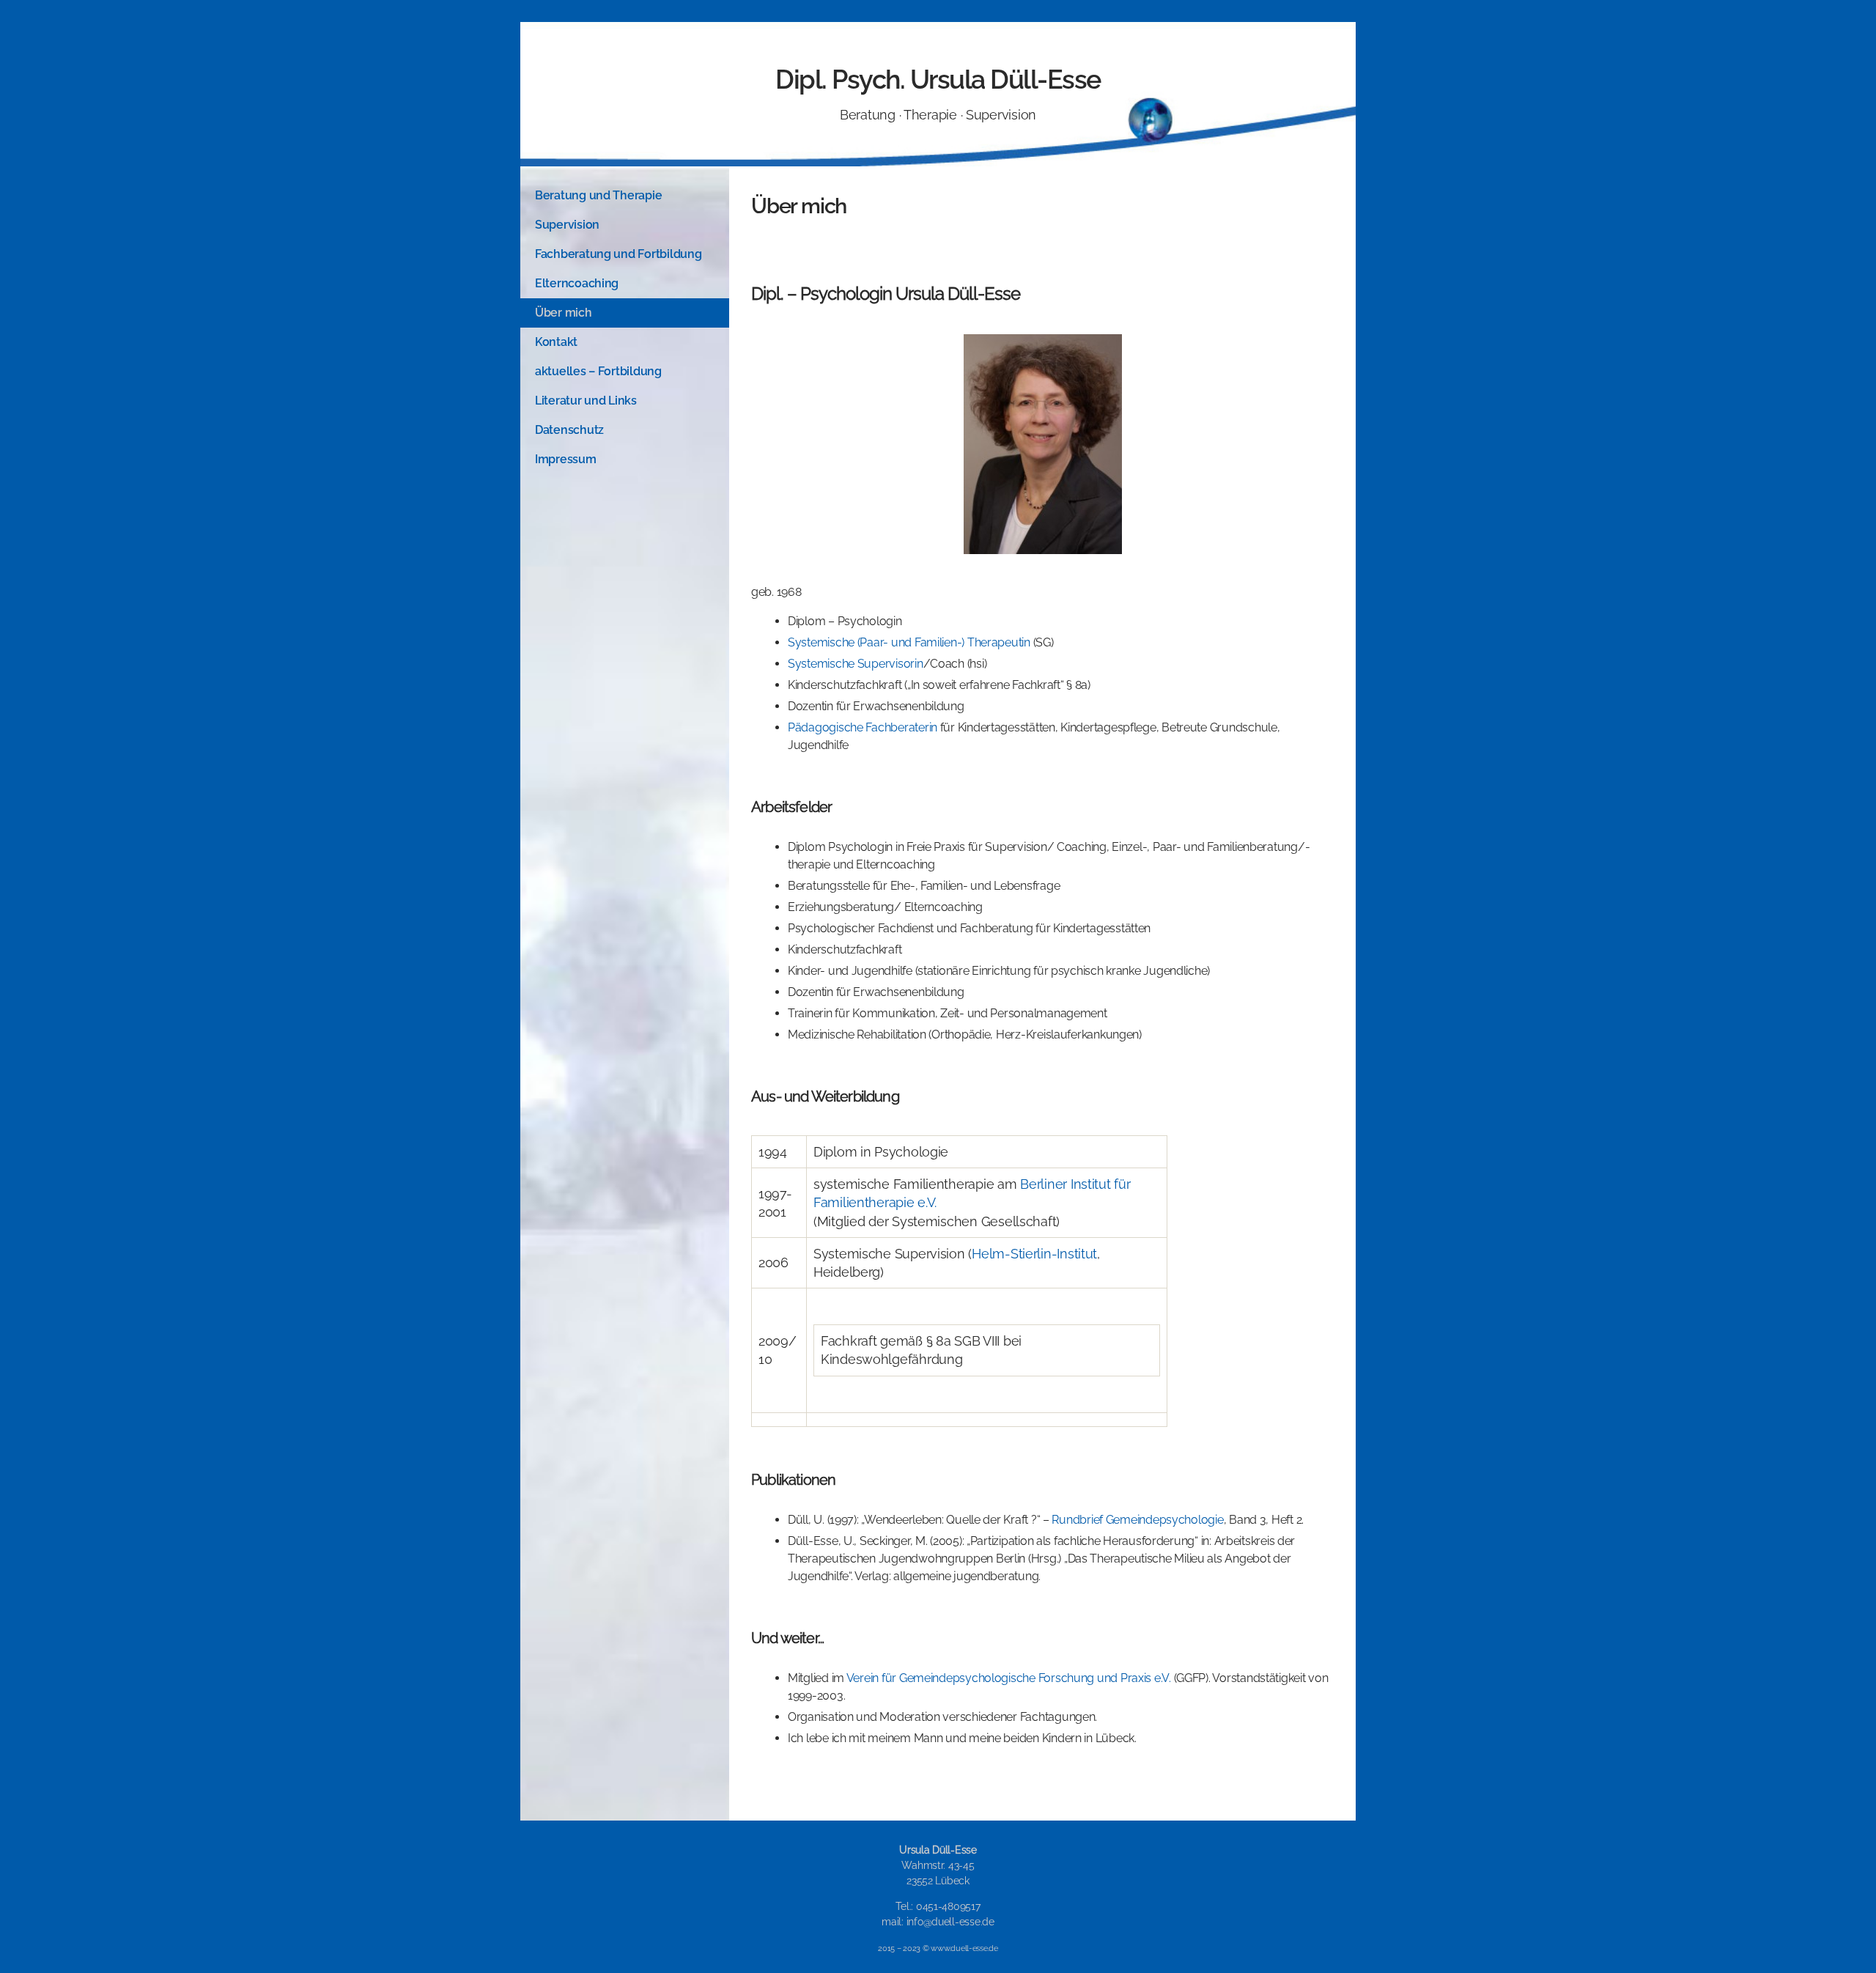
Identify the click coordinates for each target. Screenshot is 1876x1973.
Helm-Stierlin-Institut (1034, 1254)
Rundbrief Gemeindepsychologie (1137, 1520)
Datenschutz (569, 430)
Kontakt (556, 342)
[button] (625, 196)
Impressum (566, 459)
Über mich (564, 313)
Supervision (567, 225)
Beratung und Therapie (598, 195)
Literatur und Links (586, 401)
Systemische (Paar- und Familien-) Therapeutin (909, 642)
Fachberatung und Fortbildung (618, 254)
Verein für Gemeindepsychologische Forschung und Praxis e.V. (1009, 1678)
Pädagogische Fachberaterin (863, 727)
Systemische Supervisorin (856, 664)
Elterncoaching (577, 283)
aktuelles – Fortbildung (598, 371)
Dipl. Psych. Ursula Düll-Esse (938, 79)
